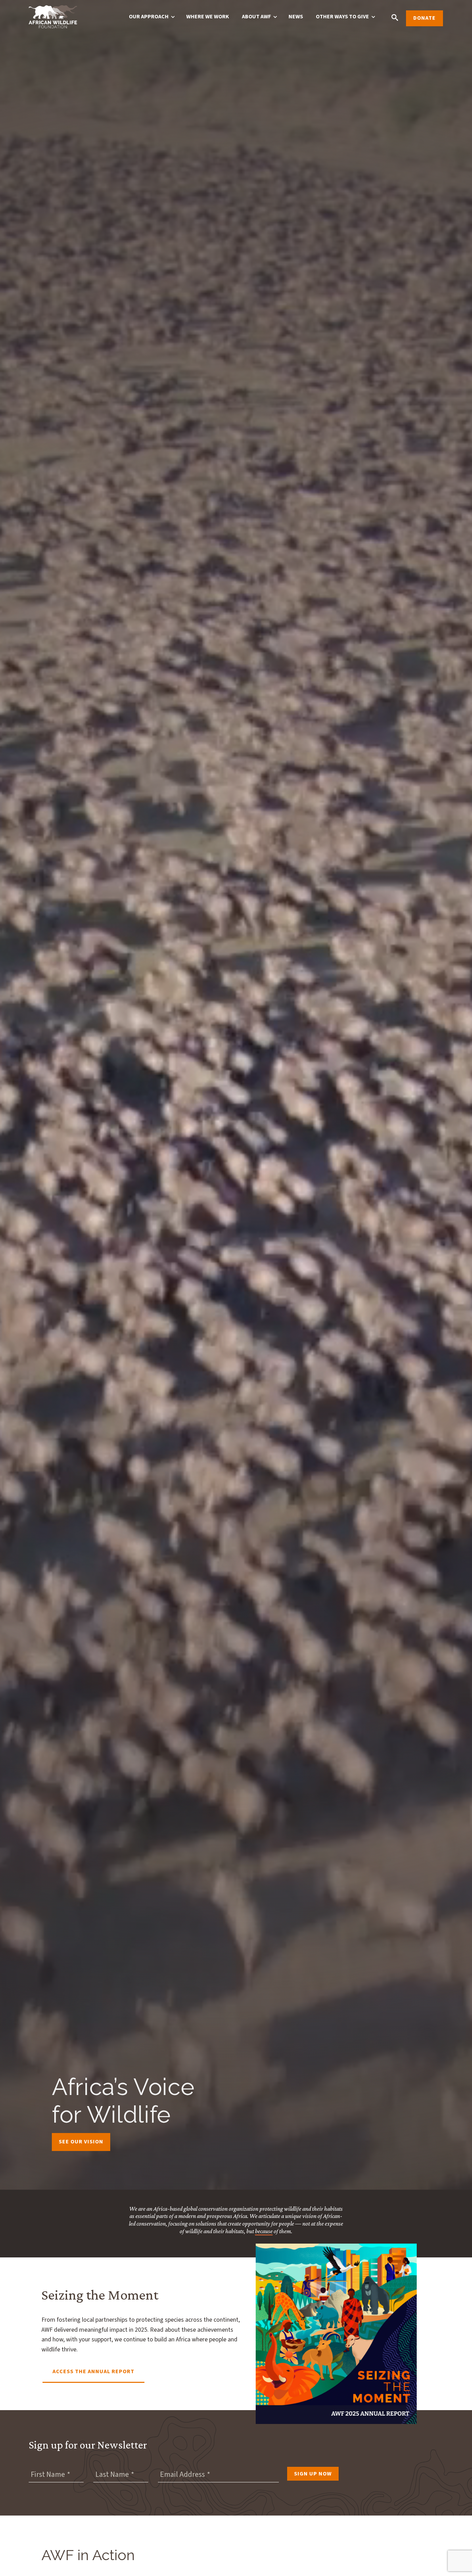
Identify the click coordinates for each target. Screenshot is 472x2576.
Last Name (112, 2474)
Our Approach (149, 17)
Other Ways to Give (342, 17)
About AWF (256, 17)
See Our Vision (81, 2142)
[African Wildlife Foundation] (53, 18)
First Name (48, 2474)
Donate (424, 18)
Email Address (182, 2474)
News (296, 17)
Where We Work (208, 17)
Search (395, 17)
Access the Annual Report (93, 2371)
